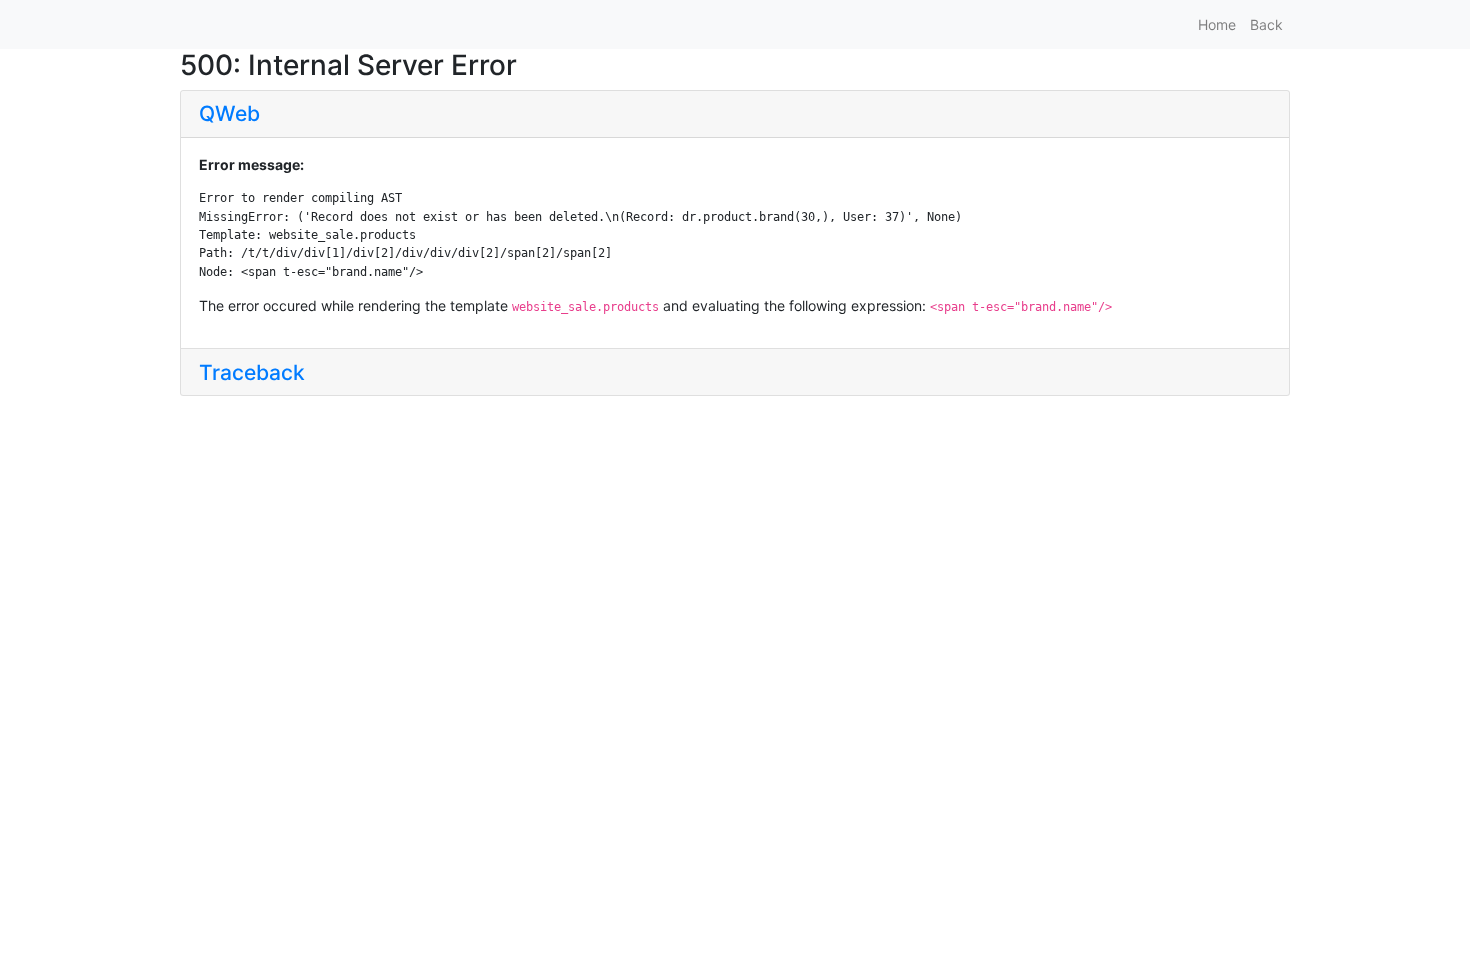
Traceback (252, 372)
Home (1217, 24)
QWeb (229, 113)
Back (1266, 24)
